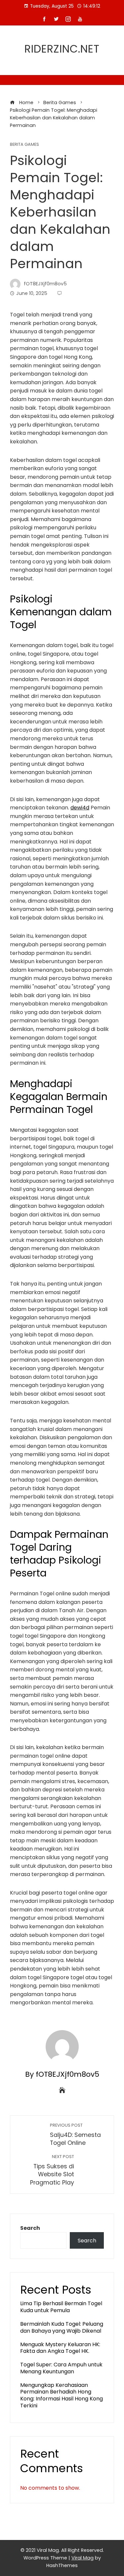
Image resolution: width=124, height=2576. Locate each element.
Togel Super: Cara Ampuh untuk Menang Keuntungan (61, 2368)
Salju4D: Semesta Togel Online (75, 2135)
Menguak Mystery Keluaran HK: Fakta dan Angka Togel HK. (60, 2348)
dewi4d (80, 808)
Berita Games (24, 145)
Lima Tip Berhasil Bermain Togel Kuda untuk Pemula (61, 2307)
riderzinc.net (62, 49)
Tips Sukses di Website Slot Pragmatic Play (52, 2170)
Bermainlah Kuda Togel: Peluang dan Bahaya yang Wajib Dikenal (62, 2327)
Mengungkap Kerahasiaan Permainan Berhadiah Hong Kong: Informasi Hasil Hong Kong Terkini (62, 2395)
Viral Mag (83, 2558)
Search (30, 2228)
